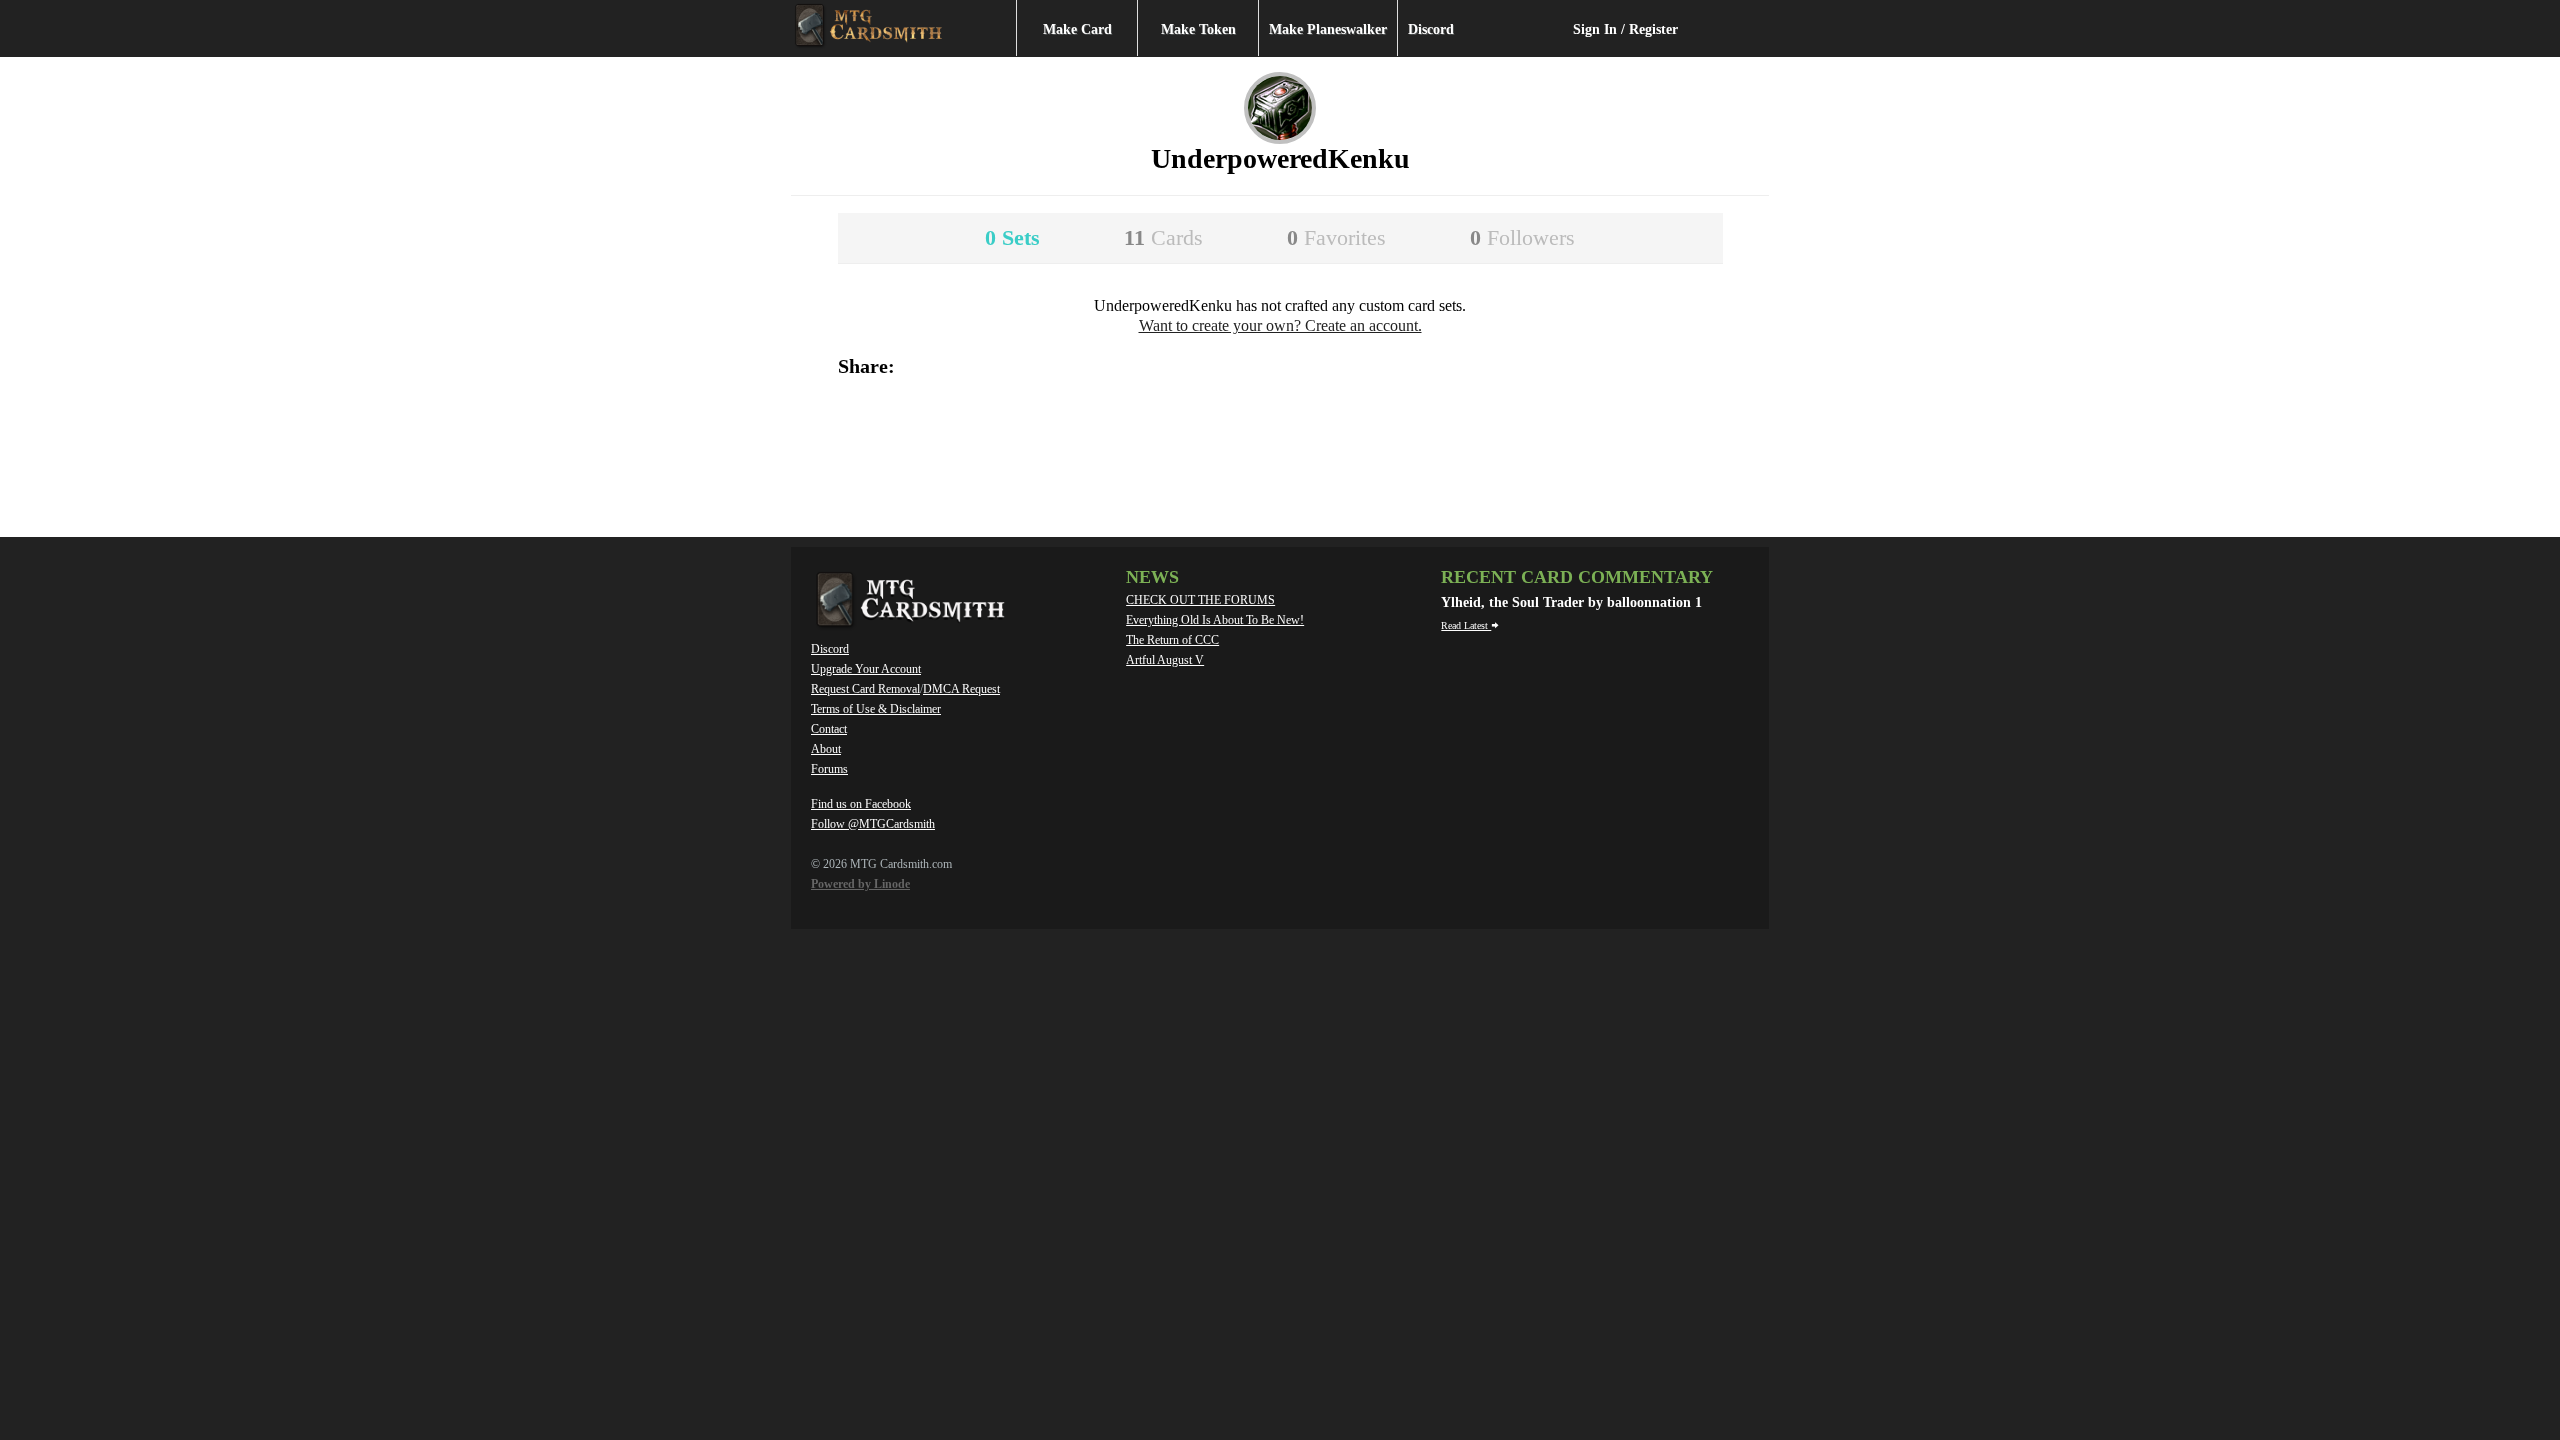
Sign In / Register (1625, 29)
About (826, 749)
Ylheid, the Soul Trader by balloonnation (1568, 602)
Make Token (1198, 29)
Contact (829, 729)
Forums (829, 769)
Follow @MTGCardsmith (873, 824)
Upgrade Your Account (866, 669)
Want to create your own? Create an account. (1280, 325)
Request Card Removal (865, 689)
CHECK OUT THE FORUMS (1200, 600)
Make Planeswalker (1328, 29)
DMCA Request (961, 689)
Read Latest (1466, 625)
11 (1163, 237)
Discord (1431, 29)
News (1152, 577)
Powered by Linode (860, 884)
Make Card (1077, 29)
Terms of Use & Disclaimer (876, 709)
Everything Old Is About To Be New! (1215, 620)
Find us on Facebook (861, 804)
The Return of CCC (1172, 640)
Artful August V (1165, 660)
